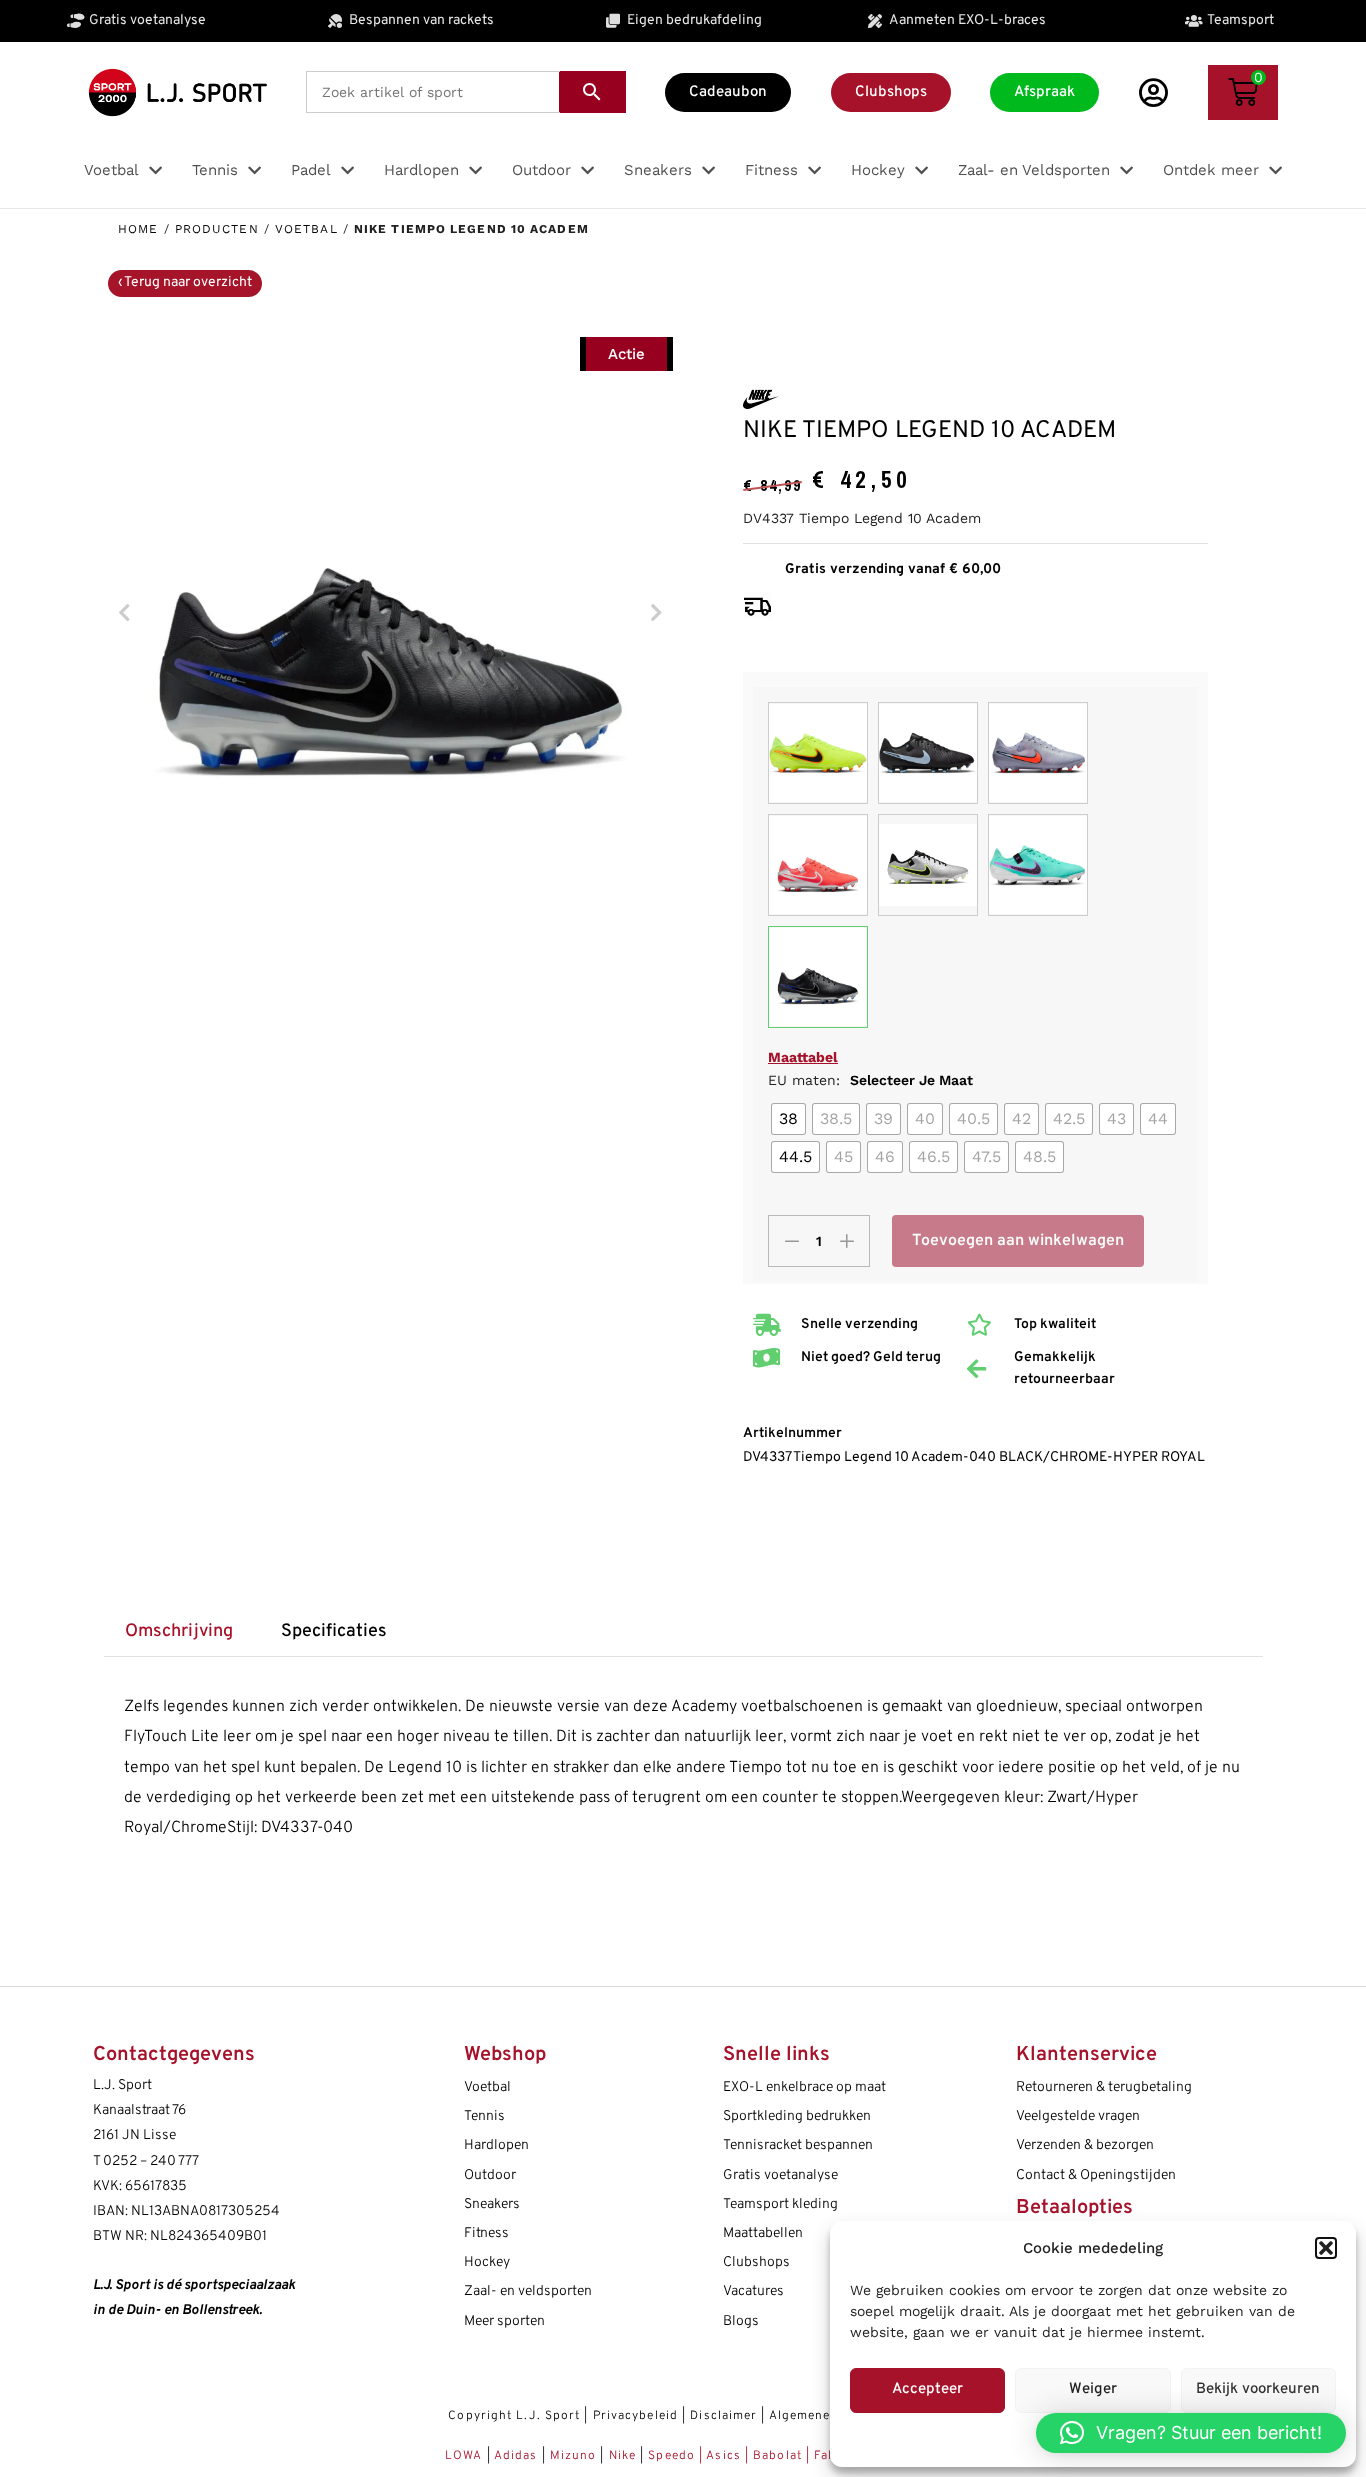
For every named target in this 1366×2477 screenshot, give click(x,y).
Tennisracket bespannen (798, 2145)
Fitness (486, 2233)
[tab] (179, 1632)
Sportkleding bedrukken (797, 2116)
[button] (1326, 2248)
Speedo (671, 2456)
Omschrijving (179, 1631)
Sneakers (492, 2204)
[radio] (788, 1119)
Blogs (741, 2321)
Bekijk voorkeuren (1258, 2389)
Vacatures (753, 2291)
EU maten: (870, 1080)
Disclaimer (723, 2416)
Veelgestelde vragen (1078, 2116)
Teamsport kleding (780, 2204)
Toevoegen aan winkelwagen (1018, 1241)
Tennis (484, 2116)
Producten (217, 229)
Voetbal (306, 229)
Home (138, 229)
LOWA (466, 2456)
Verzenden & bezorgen (1085, 2145)
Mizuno (575, 2456)
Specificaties (334, 1631)
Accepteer (927, 2389)
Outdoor (490, 2175)
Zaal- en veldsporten (528, 2291)
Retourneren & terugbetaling (1104, 2087)
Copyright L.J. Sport (514, 2416)
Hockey (487, 2262)
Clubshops (756, 2262)
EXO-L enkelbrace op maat (804, 2087)
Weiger (1093, 2389)
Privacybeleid (635, 2416)
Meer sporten (504, 2321)
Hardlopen (496, 2145)
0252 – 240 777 (151, 2161)
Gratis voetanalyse (780, 2175)
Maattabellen (763, 2233)
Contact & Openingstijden (1096, 2175)
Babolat (777, 2456)
